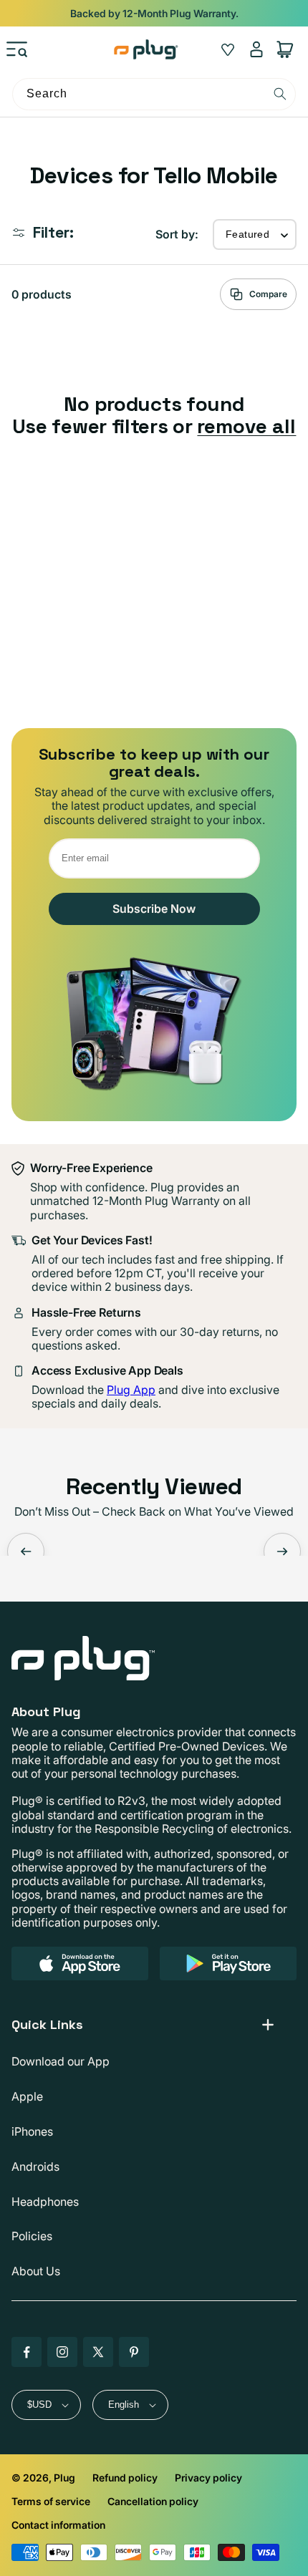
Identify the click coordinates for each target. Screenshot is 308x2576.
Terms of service (51, 2501)
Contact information (58, 2525)
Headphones (45, 2202)
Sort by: (177, 234)
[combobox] (154, 94)
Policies (32, 2236)
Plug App (131, 1390)
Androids (35, 2166)
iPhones (32, 2131)
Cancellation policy (153, 2501)
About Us (36, 2271)
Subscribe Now (154, 909)
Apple (27, 2096)
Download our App (61, 2061)
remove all (246, 426)
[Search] (280, 94)
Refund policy (125, 2478)
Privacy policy (208, 2478)
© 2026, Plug (43, 2478)
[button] (17, 49)
